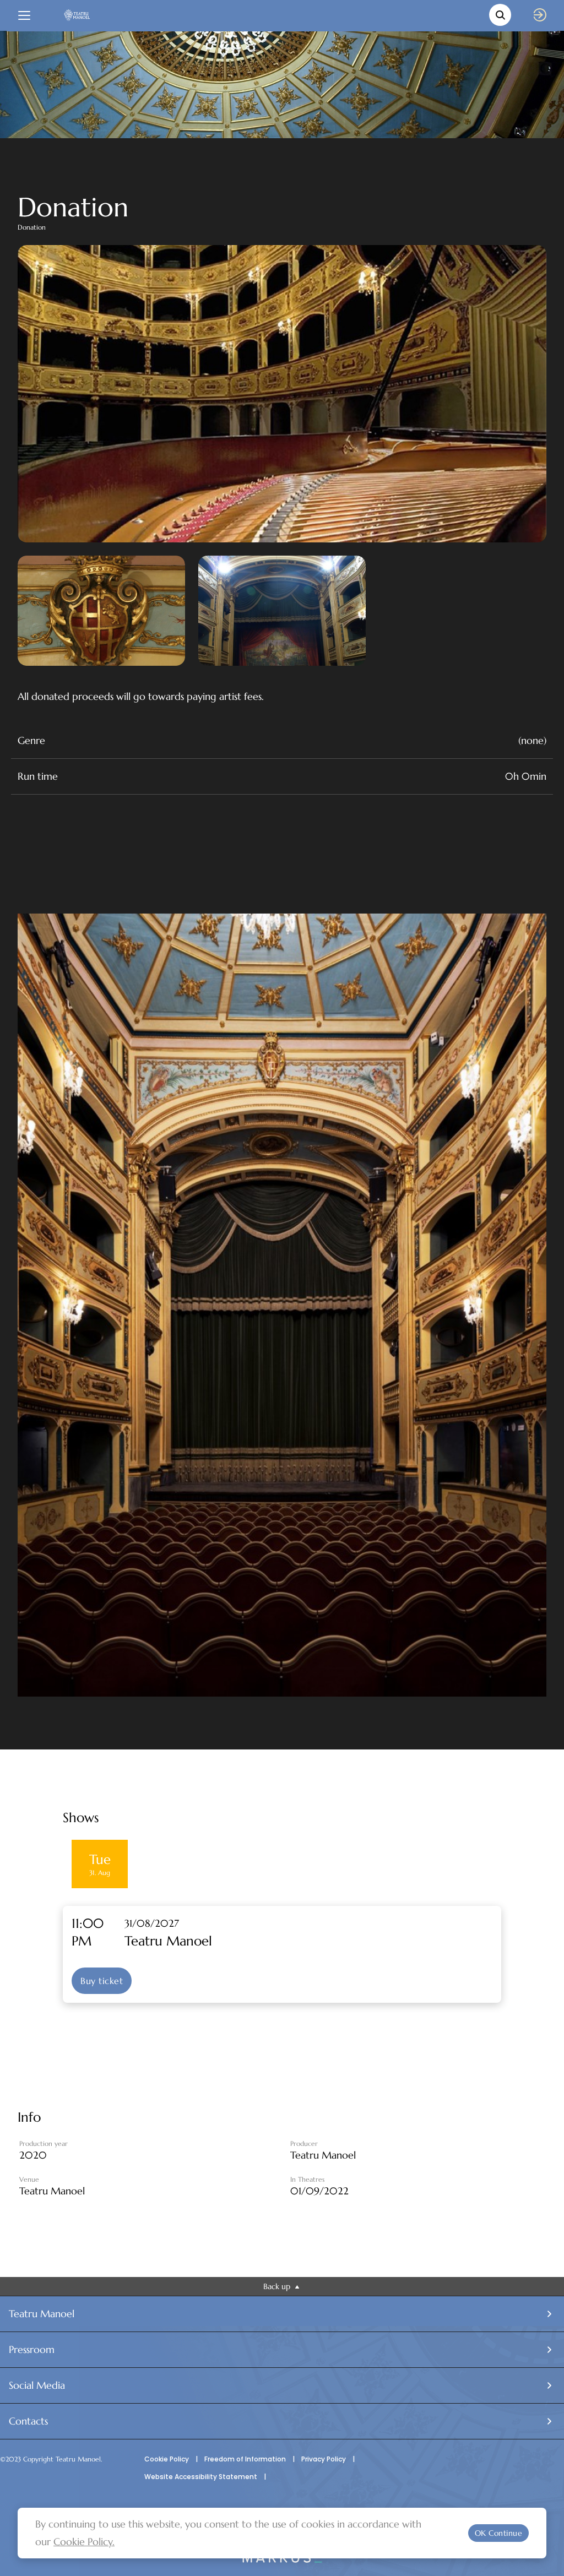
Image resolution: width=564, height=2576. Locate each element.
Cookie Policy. (84, 2542)
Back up (278, 2286)
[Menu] (24, 15)
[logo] (77, 15)
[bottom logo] (282, 2560)
